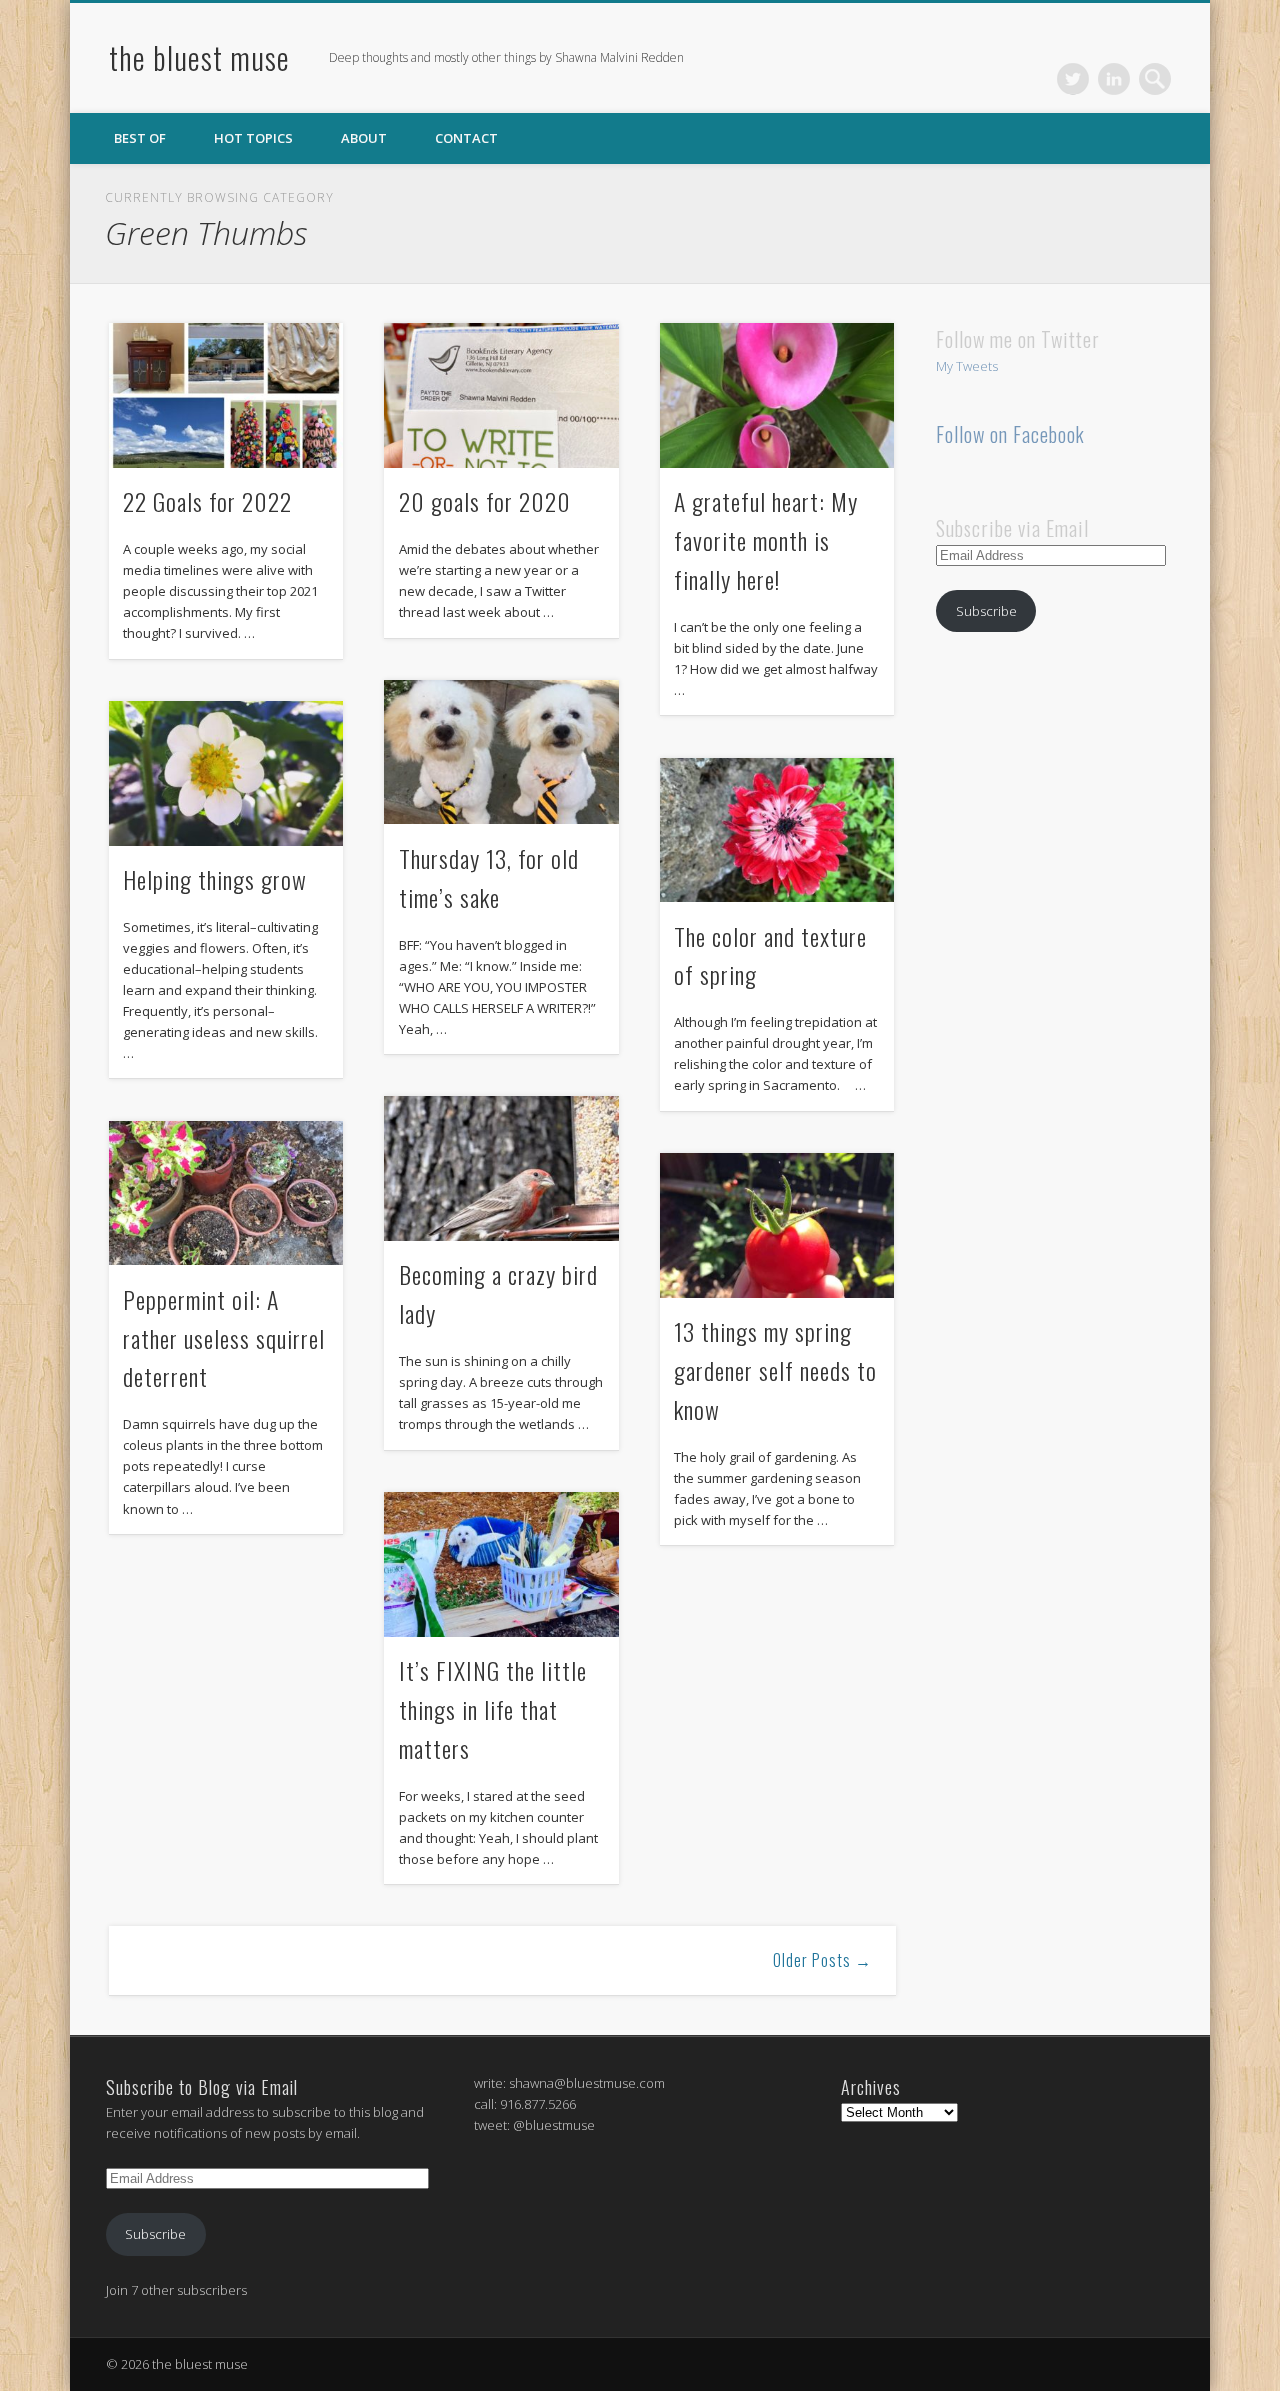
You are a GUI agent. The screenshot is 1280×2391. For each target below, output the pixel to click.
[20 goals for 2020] (501, 395)
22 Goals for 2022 (207, 501)
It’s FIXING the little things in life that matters (493, 1709)
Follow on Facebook (1010, 434)
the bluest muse (199, 57)
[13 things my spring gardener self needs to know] (777, 1225)
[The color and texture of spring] (777, 830)
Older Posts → (822, 1960)
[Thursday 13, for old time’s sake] (501, 752)
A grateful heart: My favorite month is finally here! (766, 540)
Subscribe (986, 611)
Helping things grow (215, 879)
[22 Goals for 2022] (226, 395)
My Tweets (967, 366)
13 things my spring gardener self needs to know (775, 1370)
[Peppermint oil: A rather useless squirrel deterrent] (226, 1193)
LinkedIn (1114, 79)
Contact (466, 138)
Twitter (1073, 79)
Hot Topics (253, 138)
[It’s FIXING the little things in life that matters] (501, 1564)
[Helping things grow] (226, 773)
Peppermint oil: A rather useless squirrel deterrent (224, 1338)
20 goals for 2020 (485, 501)
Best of (140, 138)
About (364, 138)
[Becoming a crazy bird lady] (501, 1168)
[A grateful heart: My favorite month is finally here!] (777, 395)
